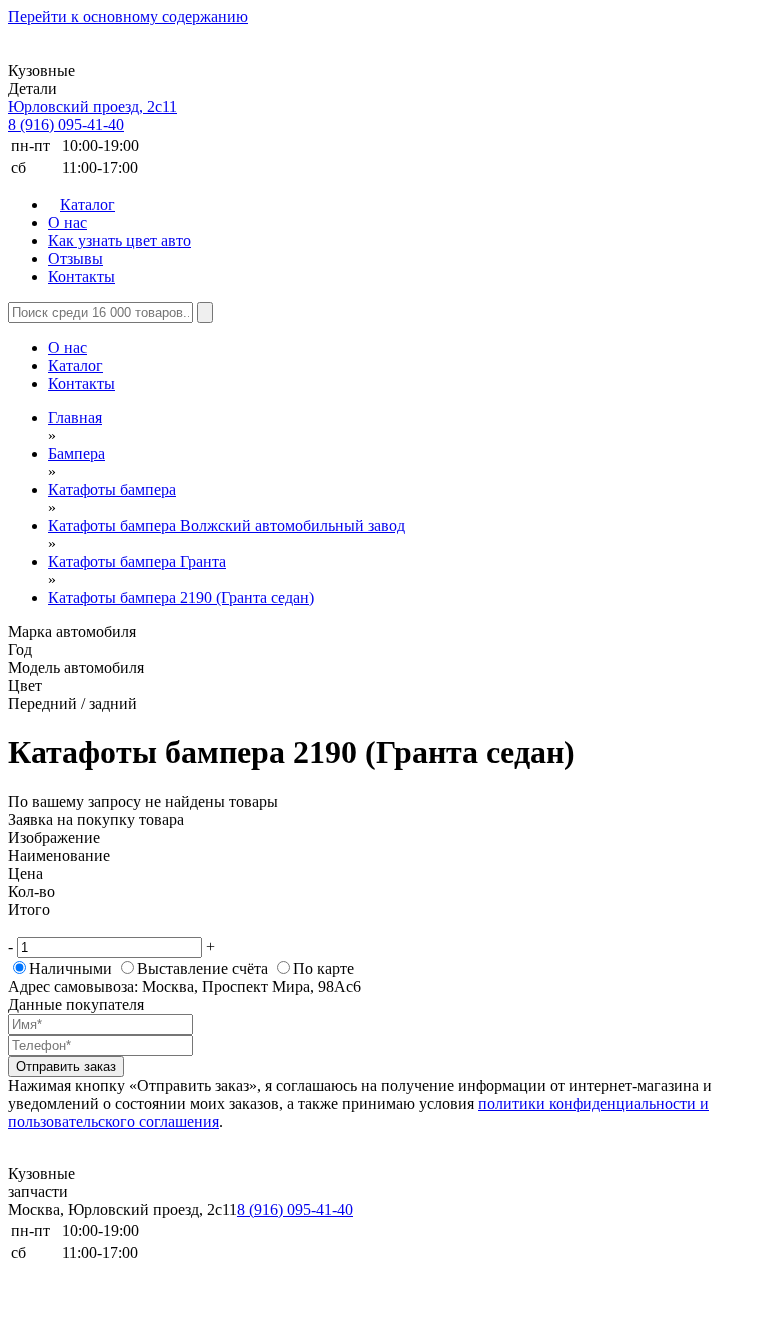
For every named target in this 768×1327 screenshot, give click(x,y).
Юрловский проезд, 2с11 (92, 106)
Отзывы (75, 258)
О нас (67, 222)
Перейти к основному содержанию (128, 16)
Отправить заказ (66, 1066)
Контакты (81, 276)
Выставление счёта (202, 968)
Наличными (70, 968)
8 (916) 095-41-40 (66, 124)
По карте (323, 968)
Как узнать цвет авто (119, 240)
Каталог (87, 204)
